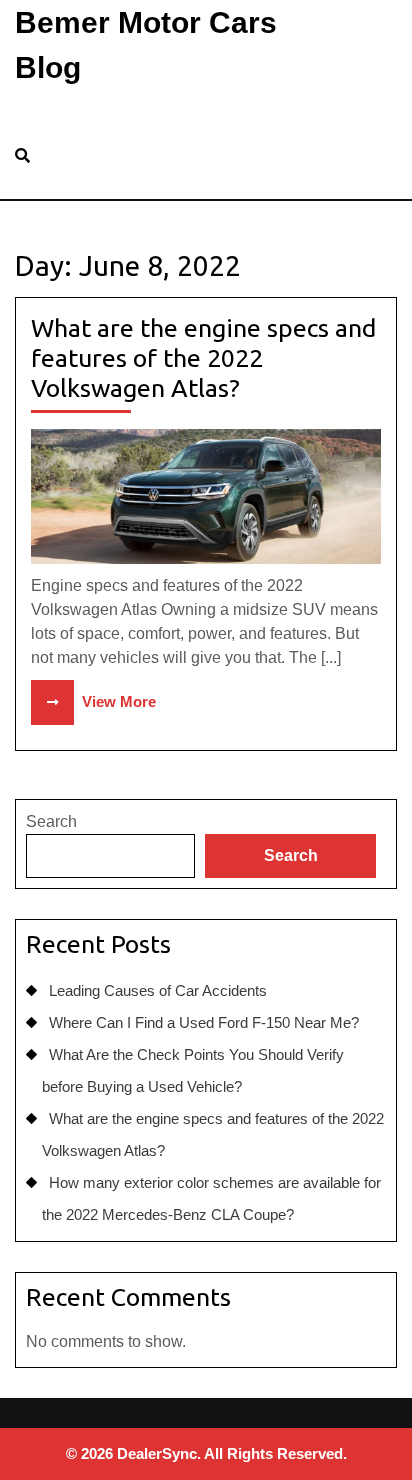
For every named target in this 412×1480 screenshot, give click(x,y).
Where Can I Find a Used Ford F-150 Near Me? (204, 1022)
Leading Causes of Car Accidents (158, 990)
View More (93, 701)
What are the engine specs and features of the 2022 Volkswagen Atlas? (203, 358)
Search (51, 821)
